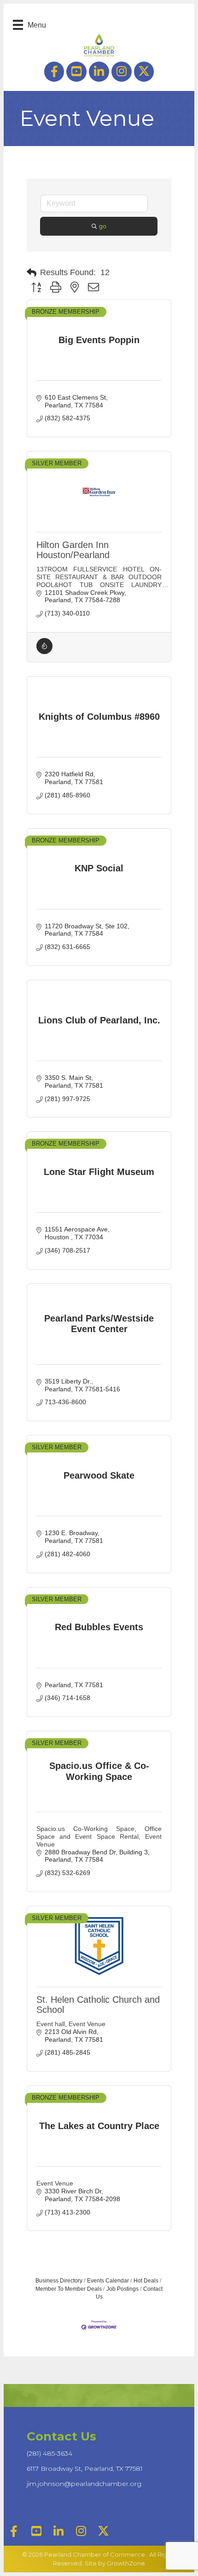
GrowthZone (126, 2563)
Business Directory (59, 2281)
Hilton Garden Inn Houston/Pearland (73, 550)
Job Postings (122, 2289)
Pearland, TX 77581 (85, 2469)
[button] (32, 273)
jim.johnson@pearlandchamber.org (84, 2484)
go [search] (103, 226)
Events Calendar (108, 2281)
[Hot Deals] (44, 652)
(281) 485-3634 (49, 2453)
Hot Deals (146, 2281)
